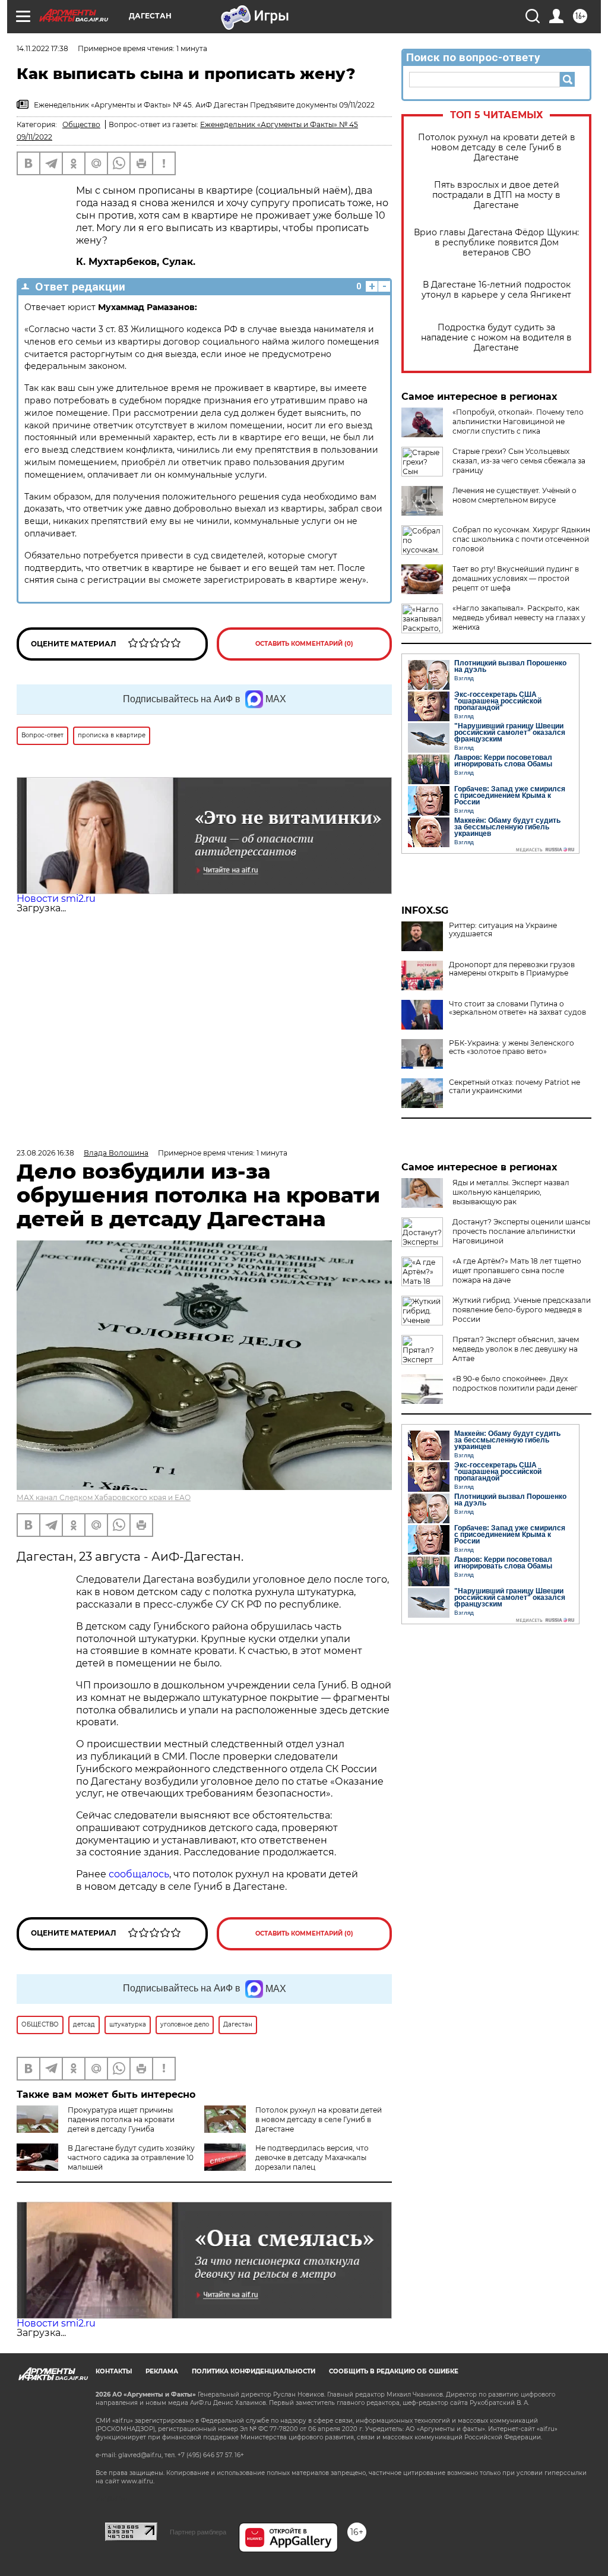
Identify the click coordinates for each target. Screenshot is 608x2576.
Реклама (162, 2371)
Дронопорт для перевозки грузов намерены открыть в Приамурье (512, 969)
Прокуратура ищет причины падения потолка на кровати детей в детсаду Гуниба (121, 2119)
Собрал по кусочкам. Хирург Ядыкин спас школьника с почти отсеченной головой (521, 539)
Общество (81, 124)
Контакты (114, 2371)
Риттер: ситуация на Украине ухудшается (503, 930)
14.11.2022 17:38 (42, 48)
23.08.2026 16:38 (45, 1153)
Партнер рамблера (198, 2532)
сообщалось (139, 1874)
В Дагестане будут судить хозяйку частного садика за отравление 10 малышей (131, 2157)
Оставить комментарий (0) (304, 644)
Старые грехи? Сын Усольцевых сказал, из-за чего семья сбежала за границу (519, 461)
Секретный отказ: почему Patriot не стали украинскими (514, 1087)
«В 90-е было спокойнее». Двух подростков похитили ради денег (515, 1383)
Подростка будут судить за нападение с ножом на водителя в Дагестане (496, 338)
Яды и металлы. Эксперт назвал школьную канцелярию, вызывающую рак (511, 1192)
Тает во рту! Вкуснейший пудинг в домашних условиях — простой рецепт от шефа (516, 578)
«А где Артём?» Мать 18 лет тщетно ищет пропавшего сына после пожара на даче (517, 1270)
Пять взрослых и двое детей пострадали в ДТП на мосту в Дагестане (496, 195)
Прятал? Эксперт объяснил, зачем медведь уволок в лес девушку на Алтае (516, 1349)
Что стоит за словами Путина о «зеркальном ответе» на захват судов (517, 1008)
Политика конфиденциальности (254, 2371)
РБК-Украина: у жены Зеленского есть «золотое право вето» (512, 1047)
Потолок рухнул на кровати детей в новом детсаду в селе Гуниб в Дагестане (497, 148)
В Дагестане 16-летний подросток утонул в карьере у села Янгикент (496, 290)
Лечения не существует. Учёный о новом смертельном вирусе (514, 495)
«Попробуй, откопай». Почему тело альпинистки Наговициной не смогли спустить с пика (518, 422)
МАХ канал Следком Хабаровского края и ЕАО (104, 1497)
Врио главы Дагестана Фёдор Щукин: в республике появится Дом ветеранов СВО (496, 243)
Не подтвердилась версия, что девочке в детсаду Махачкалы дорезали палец (312, 2157)
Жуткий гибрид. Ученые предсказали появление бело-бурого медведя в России (522, 1310)
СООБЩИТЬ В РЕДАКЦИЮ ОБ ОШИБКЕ (394, 2371)
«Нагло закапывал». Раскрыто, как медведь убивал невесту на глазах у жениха (519, 618)
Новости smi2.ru (56, 899)
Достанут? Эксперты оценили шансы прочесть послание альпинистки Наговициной (521, 1231)
